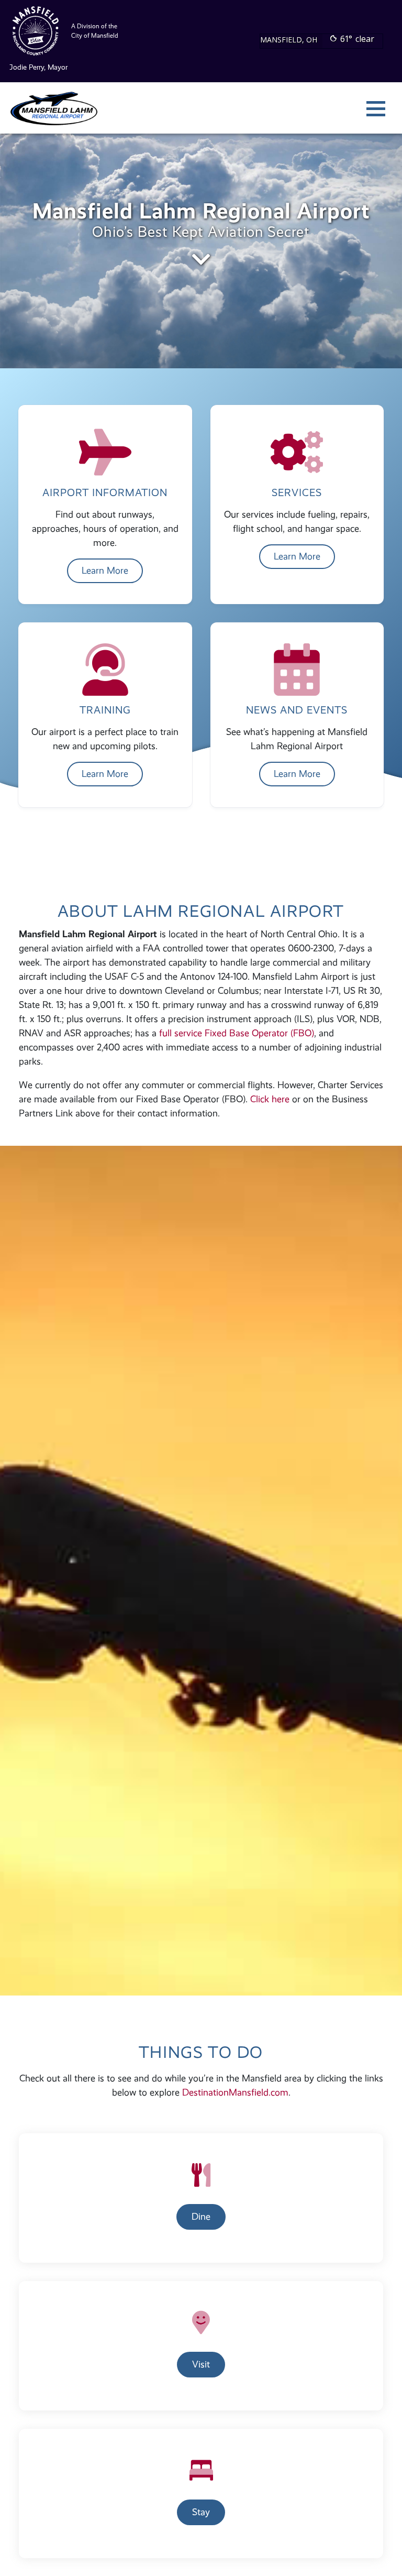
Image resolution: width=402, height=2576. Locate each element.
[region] (201, 251)
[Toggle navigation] (376, 108)
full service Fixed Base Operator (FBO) (237, 1033)
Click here (270, 1099)
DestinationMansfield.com (235, 2092)
